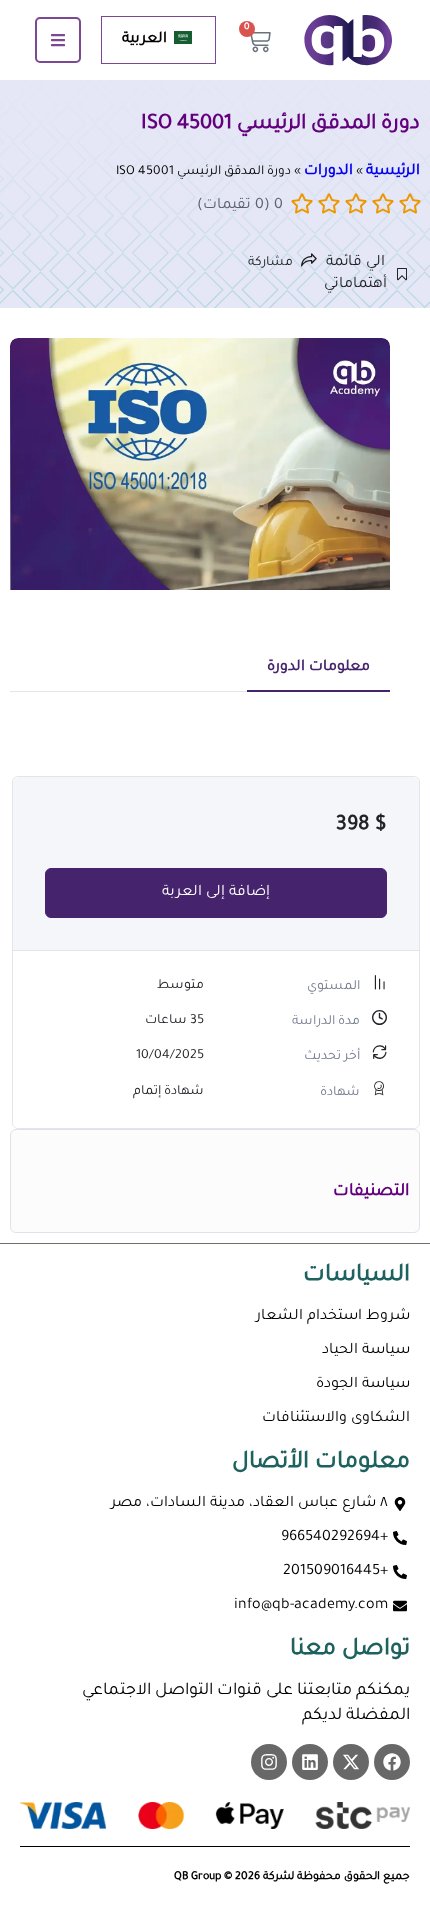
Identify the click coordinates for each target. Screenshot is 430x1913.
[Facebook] (392, 1762)
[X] (351, 1762)
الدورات (328, 172)
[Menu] (58, 40)
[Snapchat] (269, 1762)
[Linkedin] (310, 1762)
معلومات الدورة (318, 668)
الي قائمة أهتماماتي (361, 274)
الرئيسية (393, 172)
